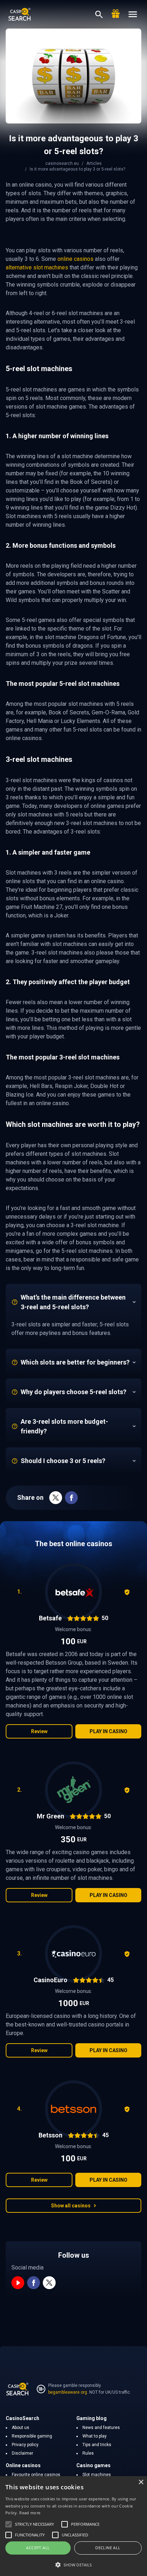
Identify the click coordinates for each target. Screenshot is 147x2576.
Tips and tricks (97, 2445)
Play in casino (108, 1731)
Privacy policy (25, 2445)
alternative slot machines (37, 267)
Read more (30, 2513)
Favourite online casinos (36, 2475)
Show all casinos (71, 2206)
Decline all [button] (108, 2548)
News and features (101, 2428)
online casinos (75, 259)
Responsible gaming (32, 2436)
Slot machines (97, 2475)
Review (39, 1731)
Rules (88, 2453)
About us (21, 2428)
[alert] (73, 2526)
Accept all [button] (38, 2548)
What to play (95, 2436)
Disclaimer (22, 2453)
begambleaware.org (68, 2392)
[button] (73, 2565)
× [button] (141, 2482)
